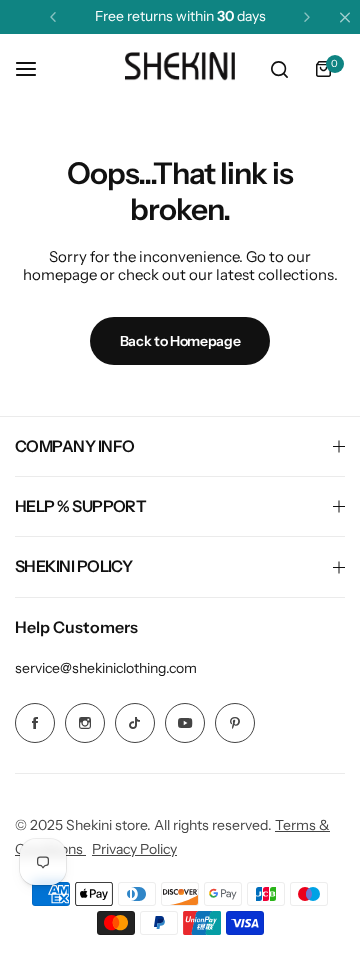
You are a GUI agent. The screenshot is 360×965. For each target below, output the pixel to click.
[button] (53, 17)
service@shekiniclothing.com (106, 668)
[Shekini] (180, 69)
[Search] (279, 69)
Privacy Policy (134, 849)
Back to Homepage (180, 341)
